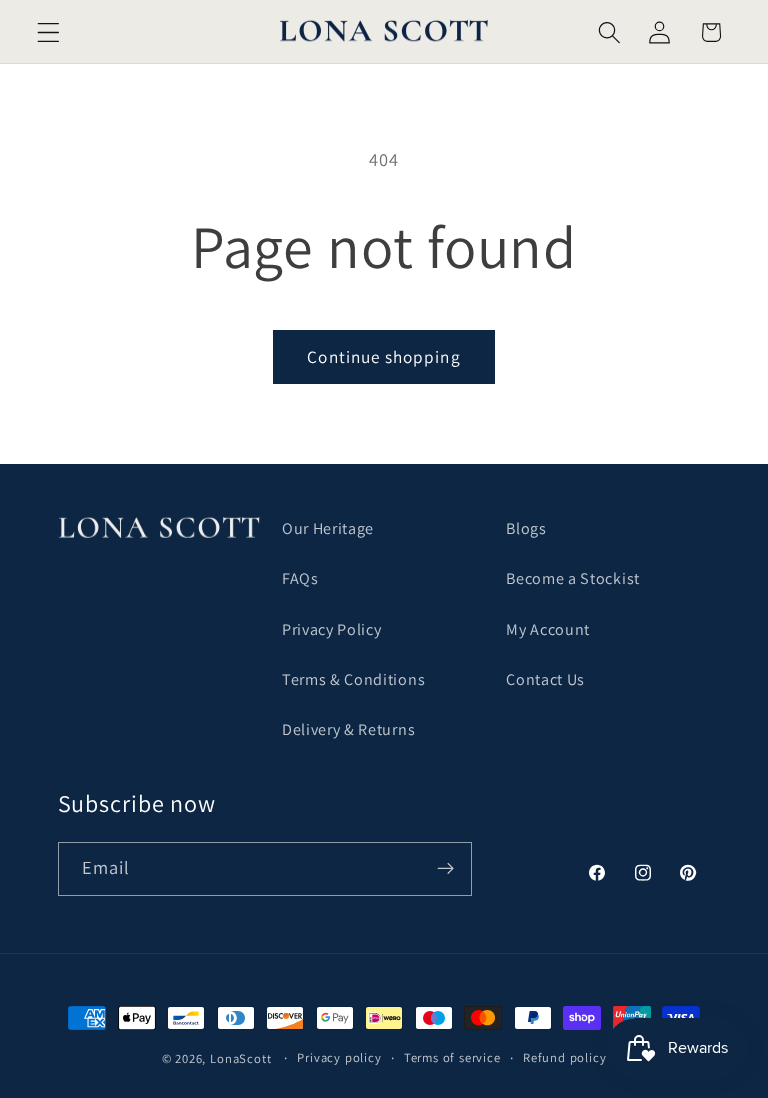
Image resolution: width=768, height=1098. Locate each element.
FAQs (300, 578)
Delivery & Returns (348, 729)
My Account (548, 629)
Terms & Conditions (353, 679)
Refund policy (564, 1057)
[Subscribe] (445, 869)
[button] (48, 32)
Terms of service (452, 1057)
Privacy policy (339, 1057)
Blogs (526, 528)
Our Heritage (328, 528)
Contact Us (545, 679)
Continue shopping (384, 356)
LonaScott (240, 1058)
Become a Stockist (573, 578)
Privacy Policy (332, 629)
